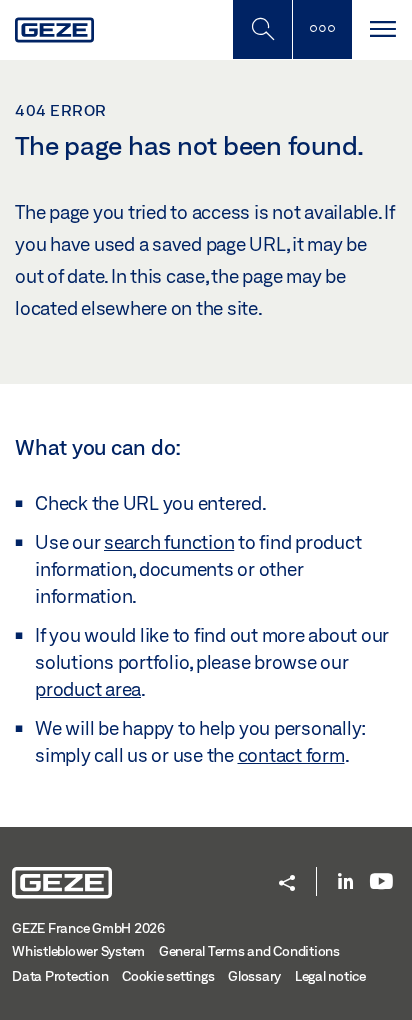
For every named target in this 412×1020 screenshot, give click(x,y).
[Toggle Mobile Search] (262, 29)
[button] (287, 884)
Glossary (254, 976)
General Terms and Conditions (249, 951)
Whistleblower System (78, 951)
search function (169, 542)
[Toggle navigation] (382, 29)
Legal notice (330, 976)
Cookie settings (168, 976)
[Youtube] (381, 882)
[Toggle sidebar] (322, 29)
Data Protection (60, 976)
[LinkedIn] (345, 882)
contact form (291, 755)
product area (88, 689)
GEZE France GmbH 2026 (88, 928)
